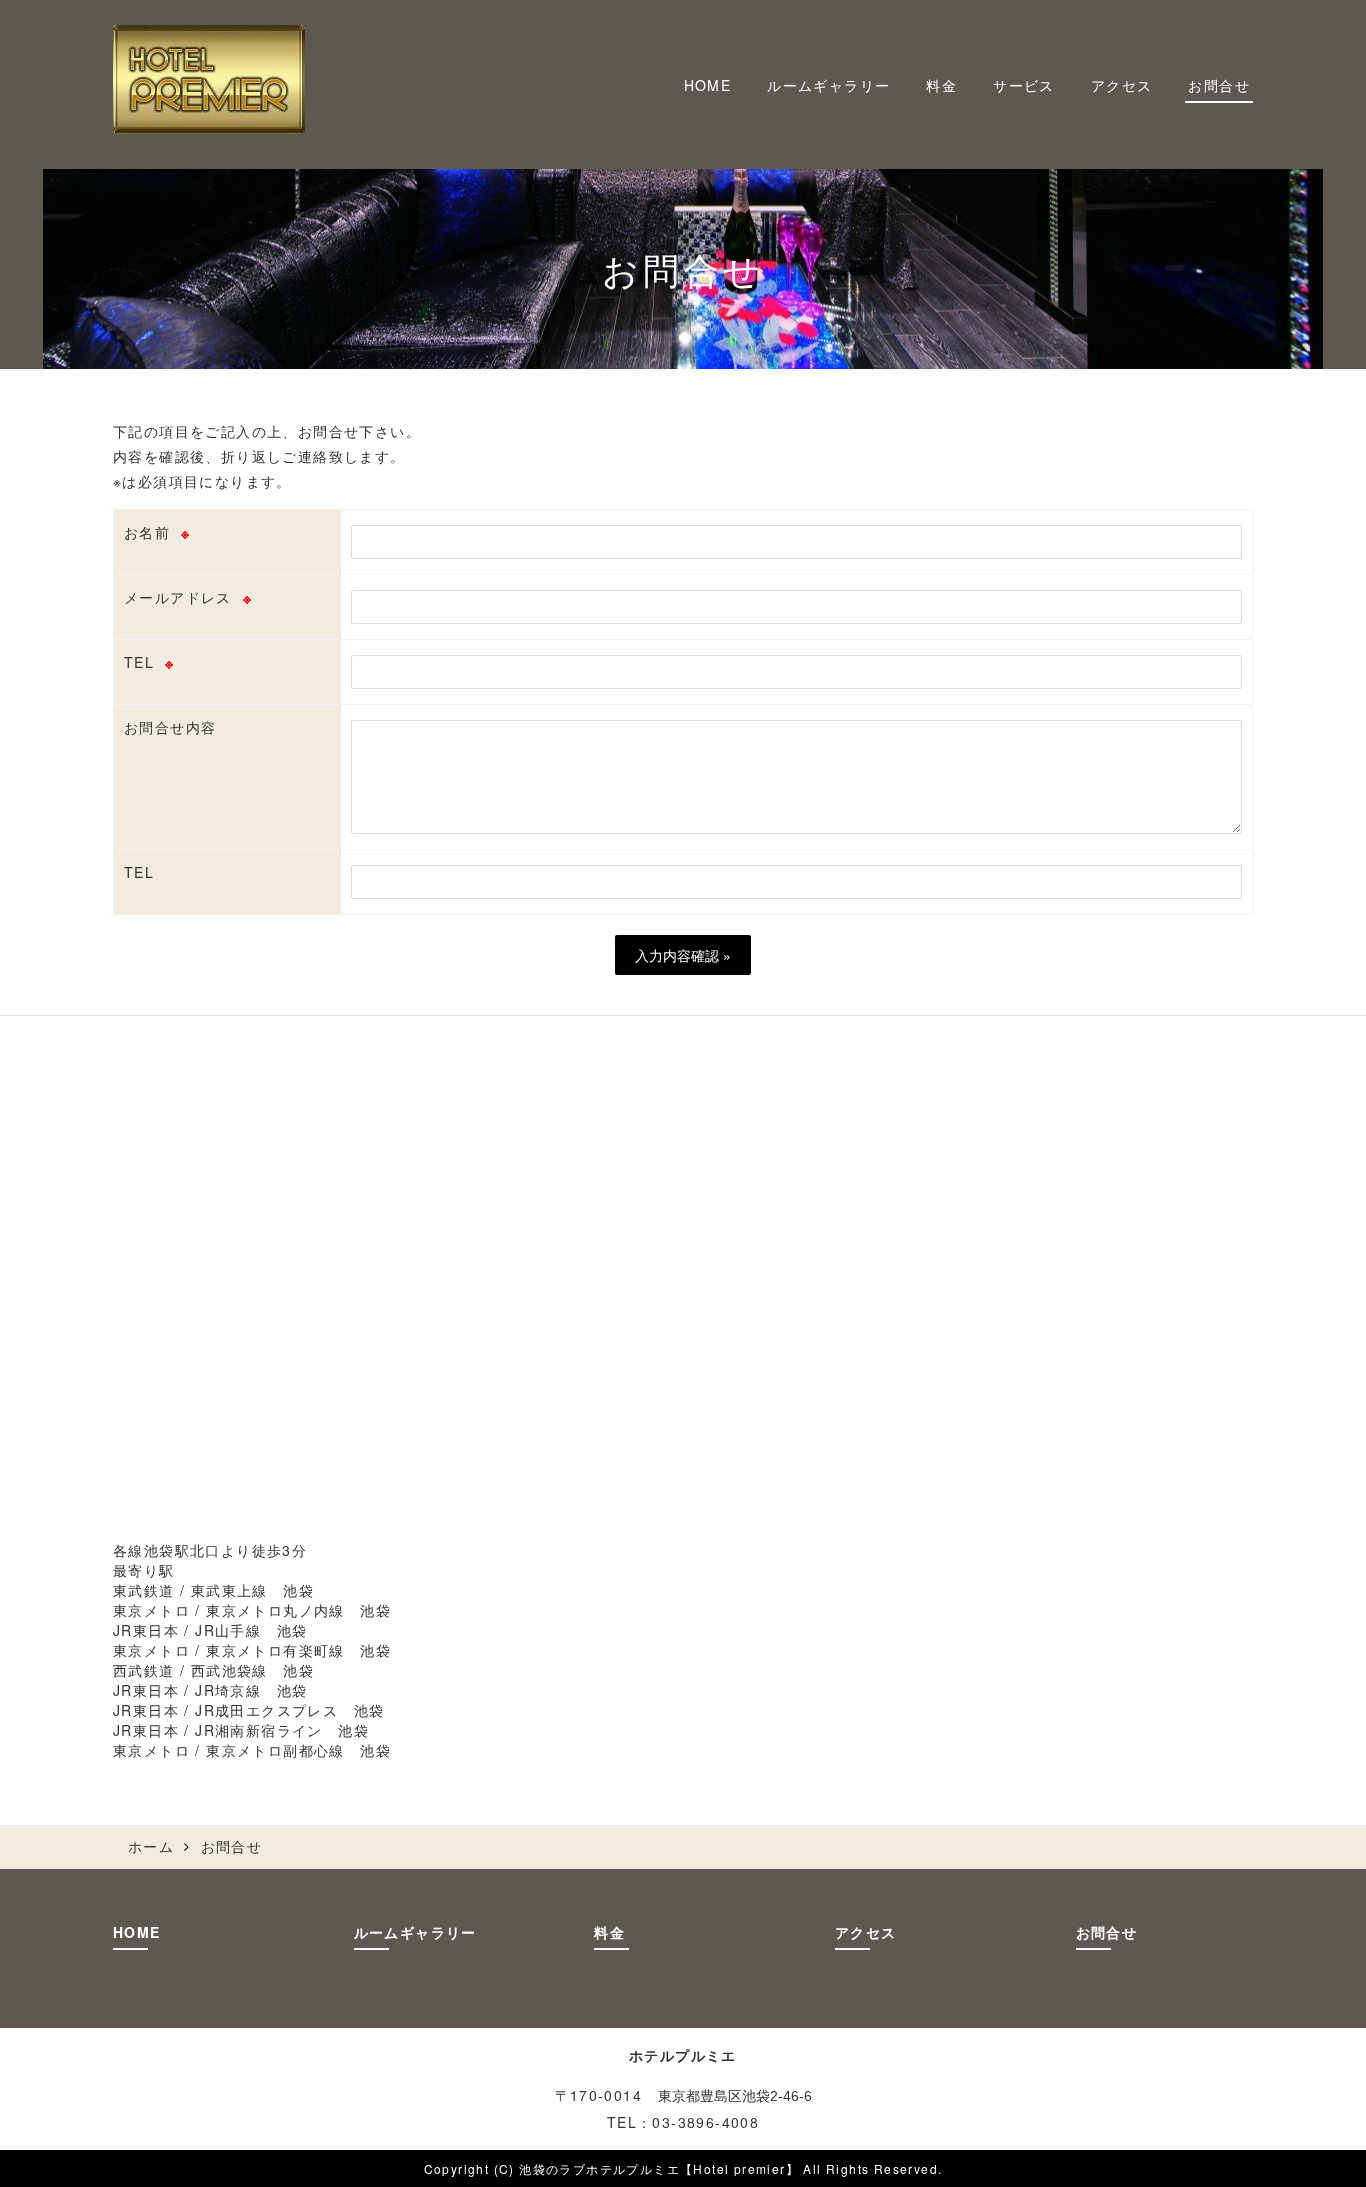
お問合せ (1219, 85)
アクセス (1122, 85)
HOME (708, 85)
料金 (941, 85)
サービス (1024, 85)
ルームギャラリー (828, 85)
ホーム (151, 1846)
